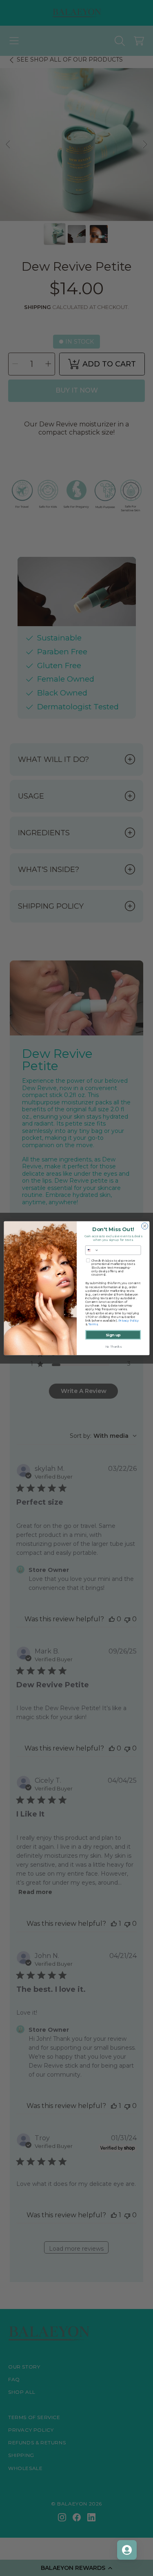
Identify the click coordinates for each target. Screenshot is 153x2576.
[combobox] (92, 1250)
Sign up (113, 1334)
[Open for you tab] (127, 2550)
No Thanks (113, 1347)
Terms (92, 1324)
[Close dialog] (144, 1226)
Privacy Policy (128, 1321)
